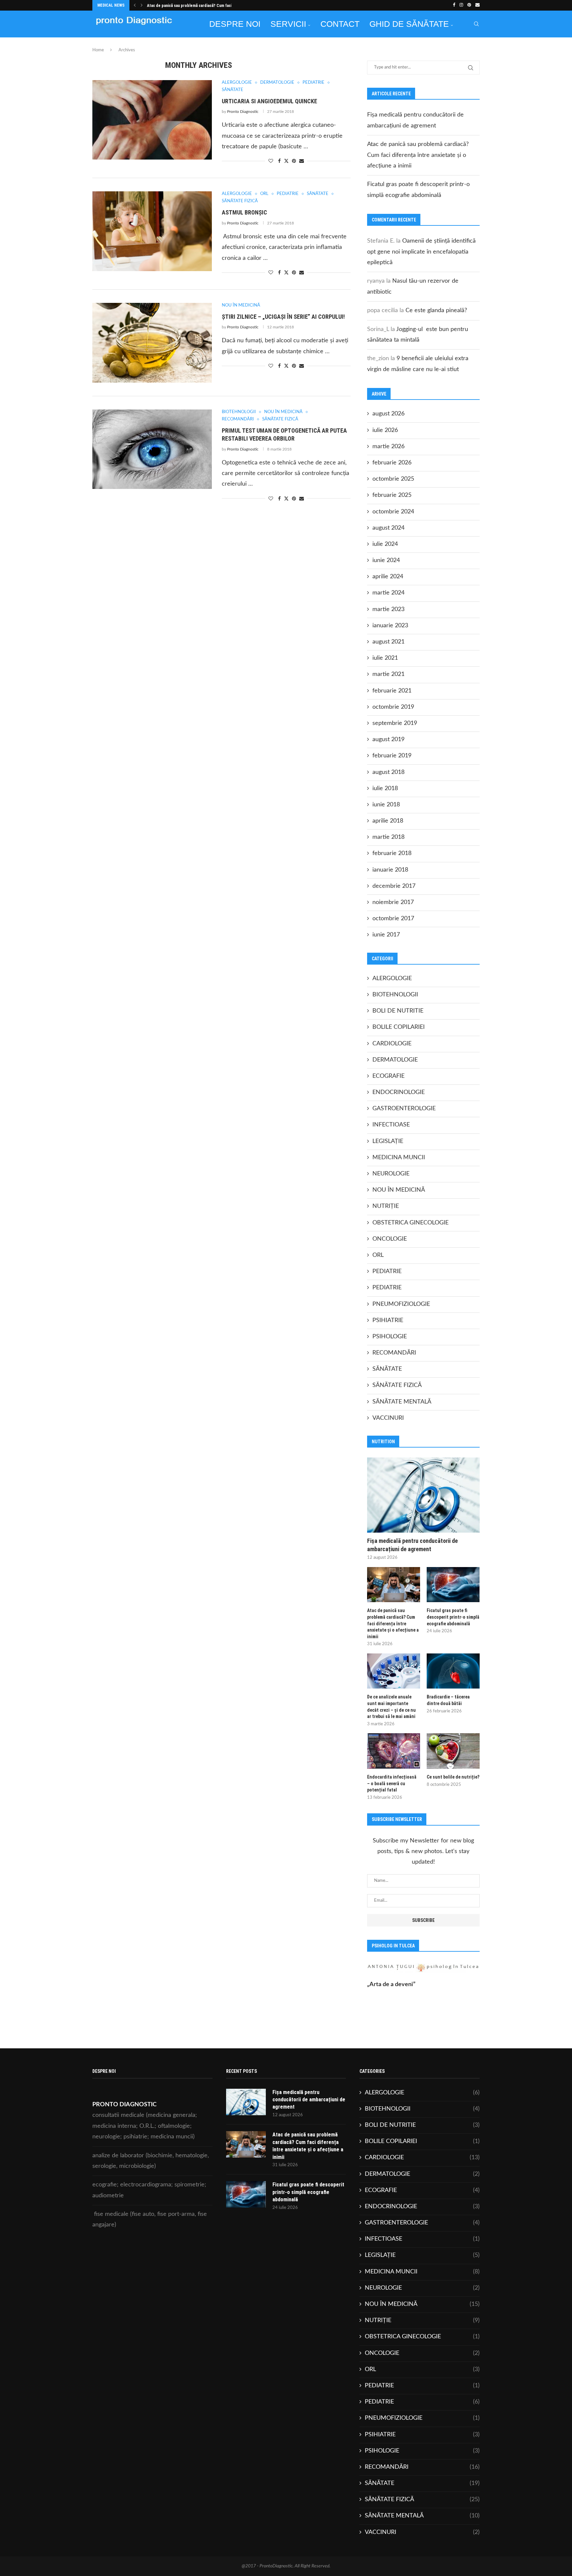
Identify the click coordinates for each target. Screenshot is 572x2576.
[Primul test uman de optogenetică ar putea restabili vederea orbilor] (152, 449)
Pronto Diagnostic (243, 112)
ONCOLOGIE (390, 1239)
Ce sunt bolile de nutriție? (453, 1777)
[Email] (477, 5)
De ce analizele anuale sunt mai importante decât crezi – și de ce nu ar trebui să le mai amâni (391, 1707)
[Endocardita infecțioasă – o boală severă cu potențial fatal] (394, 1751)
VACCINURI (388, 1418)
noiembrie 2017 (393, 902)
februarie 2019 (392, 756)
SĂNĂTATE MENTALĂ (402, 1402)
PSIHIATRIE (388, 1320)
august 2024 (388, 528)
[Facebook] (454, 5)
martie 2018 (388, 837)
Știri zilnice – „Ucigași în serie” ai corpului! (283, 317)
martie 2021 (388, 674)
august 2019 (388, 739)
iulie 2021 (385, 658)
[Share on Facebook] (279, 161)
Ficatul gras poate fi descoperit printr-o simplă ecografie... (200, 6)
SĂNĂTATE (387, 1369)
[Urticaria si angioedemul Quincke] (152, 120)
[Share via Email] (302, 161)
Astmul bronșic (244, 212)
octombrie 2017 (393, 919)
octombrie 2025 (393, 479)
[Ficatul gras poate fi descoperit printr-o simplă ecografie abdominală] (453, 1585)
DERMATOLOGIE (395, 1060)
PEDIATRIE (387, 1271)
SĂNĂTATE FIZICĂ (397, 1385)
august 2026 (388, 414)
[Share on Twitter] (286, 161)
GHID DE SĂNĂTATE (409, 24)
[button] (135, 5)
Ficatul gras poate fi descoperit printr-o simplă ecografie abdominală (453, 1617)
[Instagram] (461, 5)
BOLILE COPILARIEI (399, 1027)
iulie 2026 (385, 430)
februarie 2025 (392, 495)
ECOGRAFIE (388, 1076)
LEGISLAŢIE (388, 1141)
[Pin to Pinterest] (294, 161)
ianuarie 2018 (390, 870)
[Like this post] (271, 161)
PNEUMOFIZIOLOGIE (401, 1304)
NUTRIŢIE (386, 1206)
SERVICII (288, 24)
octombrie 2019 (393, 707)
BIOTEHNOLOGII (395, 995)
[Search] (476, 24)
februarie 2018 (392, 853)
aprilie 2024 (388, 577)
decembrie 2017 (394, 886)
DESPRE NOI (235, 24)
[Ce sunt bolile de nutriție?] (453, 1751)
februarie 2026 (392, 463)
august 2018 (388, 772)
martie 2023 (388, 609)
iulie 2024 (385, 544)
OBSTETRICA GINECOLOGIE (410, 1223)
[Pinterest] (469, 5)
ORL (378, 1255)
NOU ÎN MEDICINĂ (399, 1190)
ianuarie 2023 (390, 626)
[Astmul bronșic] (152, 231)
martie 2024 (388, 593)
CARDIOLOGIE (392, 1044)
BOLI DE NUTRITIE (398, 1011)
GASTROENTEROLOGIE (404, 1109)
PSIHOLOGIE (390, 1337)
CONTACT (340, 24)
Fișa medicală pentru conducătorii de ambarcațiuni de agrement (412, 1545)
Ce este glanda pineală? (436, 310)
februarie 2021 (392, 691)
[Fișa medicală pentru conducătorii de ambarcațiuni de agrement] (423, 1495)
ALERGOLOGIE (392, 978)
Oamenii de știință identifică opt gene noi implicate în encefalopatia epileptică (421, 252)
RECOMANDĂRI (394, 1353)
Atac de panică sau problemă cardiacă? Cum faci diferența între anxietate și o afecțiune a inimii (418, 155)
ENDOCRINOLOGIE (399, 1092)
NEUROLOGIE (391, 1174)
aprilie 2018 (388, 821)
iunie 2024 (386, 560)
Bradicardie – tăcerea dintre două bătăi (448, 1700)
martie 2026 (388, 447)
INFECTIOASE (391, 1125)
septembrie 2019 (395, 723)
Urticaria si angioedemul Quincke (269, 101)
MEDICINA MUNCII (399, 1158)
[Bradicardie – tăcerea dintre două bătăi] (453, 1671)
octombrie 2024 (393, 512)
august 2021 (388, 642)
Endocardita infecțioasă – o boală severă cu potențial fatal (392, 1783)
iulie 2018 (385, 788)
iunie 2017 (386, 935)
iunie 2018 (386, 805)
